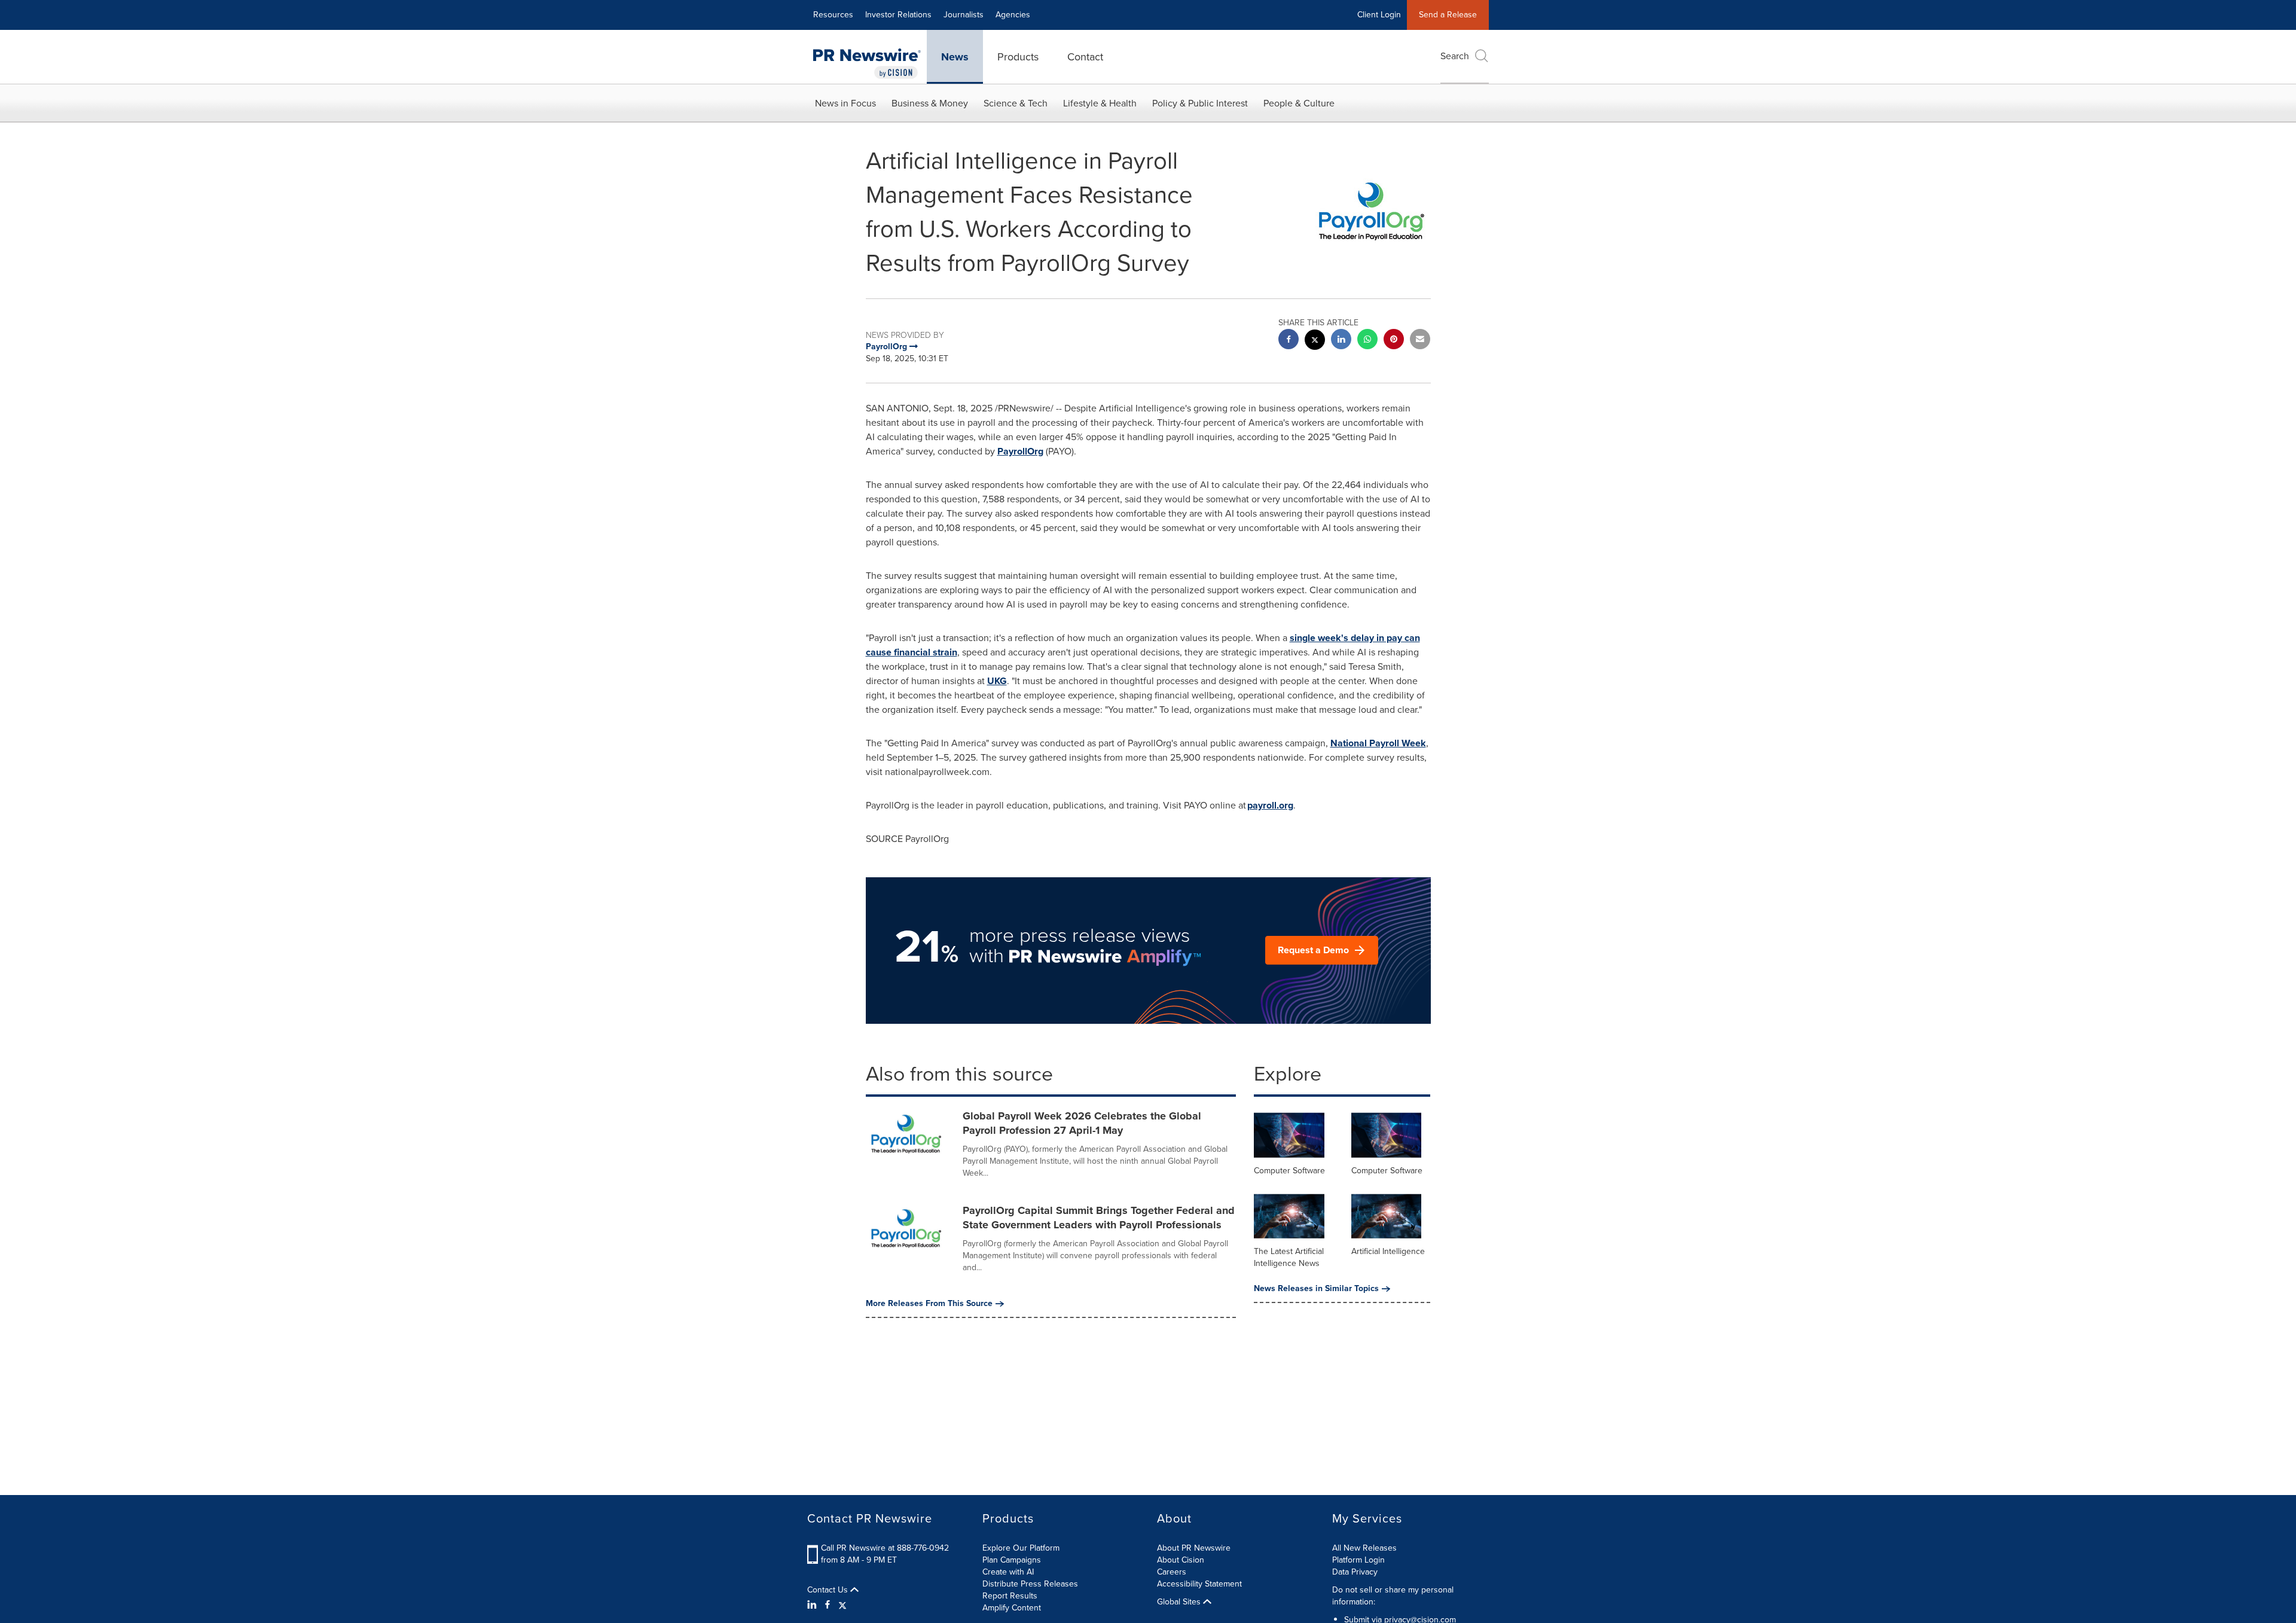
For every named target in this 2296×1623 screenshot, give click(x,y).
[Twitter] (842, 1605)
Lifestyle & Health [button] (1100, 103)
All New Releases (1364, 1548)
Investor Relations (898, 15)
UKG (997, 681)
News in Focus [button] (845, 103)
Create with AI (1008, 1572)
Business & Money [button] (930, 103)
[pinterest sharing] (1394, 341)
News (955, 57)
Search (1455, 56)
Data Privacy (1355, 1572)
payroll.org (1270, 805)
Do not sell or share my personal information (1393, 1596)
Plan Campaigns (1012, 1560)
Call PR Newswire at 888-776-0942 (885, 1548)
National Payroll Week (1378, 743)
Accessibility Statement (1199, 1584)
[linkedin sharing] (1341, 341)
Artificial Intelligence (1388, 1251)
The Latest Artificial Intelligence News (1289, 1257)
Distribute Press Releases (1030, 1584)
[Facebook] (828, 1605)
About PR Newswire (1194, 1548)
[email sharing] (1420, 341)
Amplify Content (1012, 1608)
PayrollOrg (1020, 451)
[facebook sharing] (1289, 341)
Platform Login (1358, 1560)
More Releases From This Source (929, 1304)
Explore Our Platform (1021, 1548)
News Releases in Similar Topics (1316, 1289)
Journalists (964, 15)
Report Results (1010, 1596)
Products (1018, 57)
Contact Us (829, 1590)
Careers (1172, 1572)
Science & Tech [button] (1016, 103)
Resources (833, 15)
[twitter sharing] (1315, 341)
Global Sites (1180, 1602)
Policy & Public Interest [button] (1200, 103)
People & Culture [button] (1299, 103)
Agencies (1013, 15)
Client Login (1379, 15)
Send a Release (1448, 15)
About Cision (1181, 1560)
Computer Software (1289, 1171)
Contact (1085, 57)
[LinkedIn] (813, 1605)
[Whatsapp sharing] (1367, 341)
